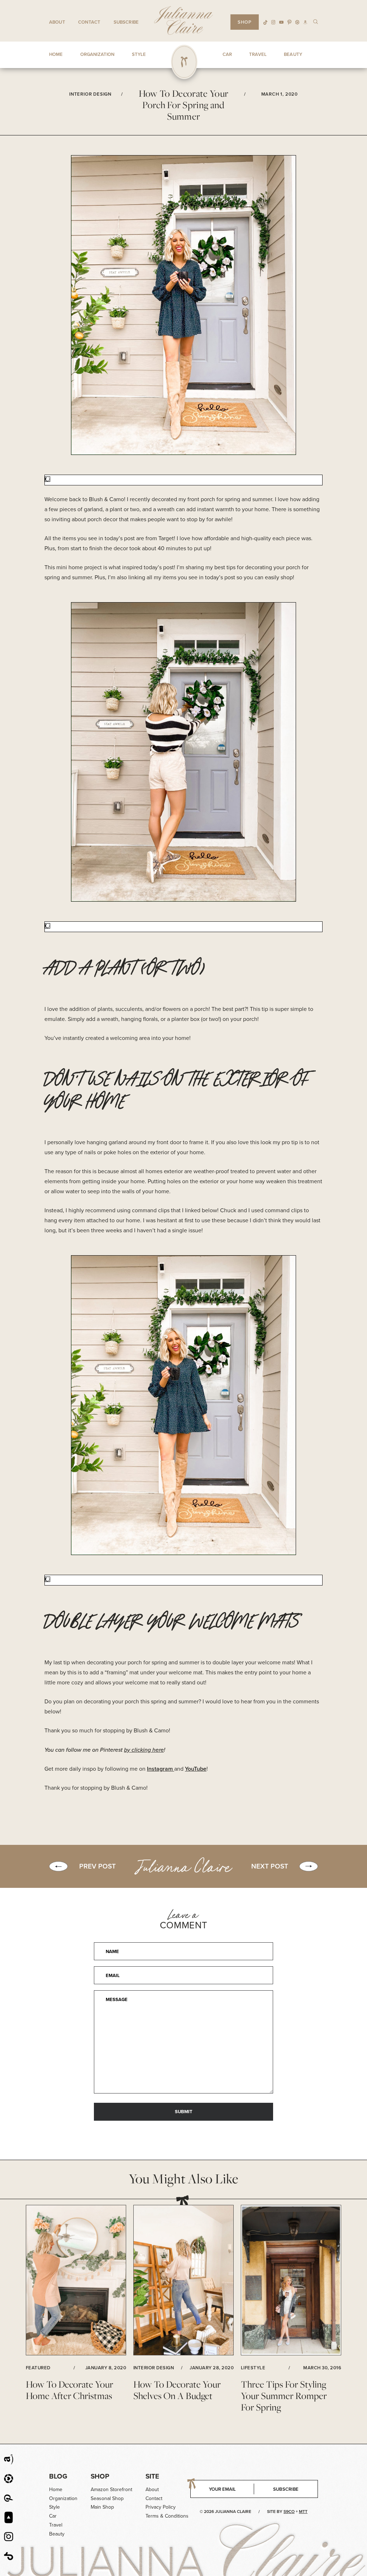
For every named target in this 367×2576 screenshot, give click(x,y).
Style (54, 2507)
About (57, 22)
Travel (56, 2525)
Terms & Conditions (167, 2516)
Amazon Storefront (111, 2489)
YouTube (196, 1769)
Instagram (161, 1769)
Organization (63, 2498)
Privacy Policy (161, 2507)
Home (56, 2489)
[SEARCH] (316, 21)
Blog (58, 2476)
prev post (97, 1866)
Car (53, 2516)
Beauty (57, 2534)
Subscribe (126, 22)
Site (152, 2476)
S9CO (289, 2512)
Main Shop (102, 2507)
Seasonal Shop (107, 2498)
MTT (303, 2512)
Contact (89, 22)
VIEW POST (76, 2280)
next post (270, 1866)
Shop (100, 2476)
